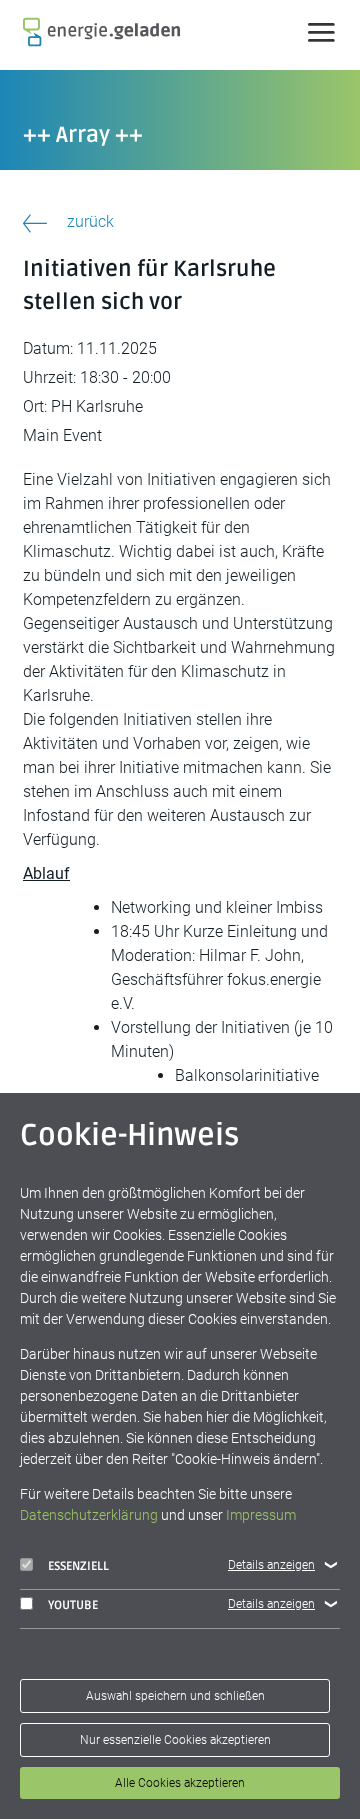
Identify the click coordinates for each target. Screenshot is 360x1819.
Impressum (261, 1515)
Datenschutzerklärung (89, 1515)
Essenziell (78, 1566)
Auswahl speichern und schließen (175, 1696)
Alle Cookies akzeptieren (180, 1783)
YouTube (73, 1605)
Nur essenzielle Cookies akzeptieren (175, 1740)
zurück (90, 221)
